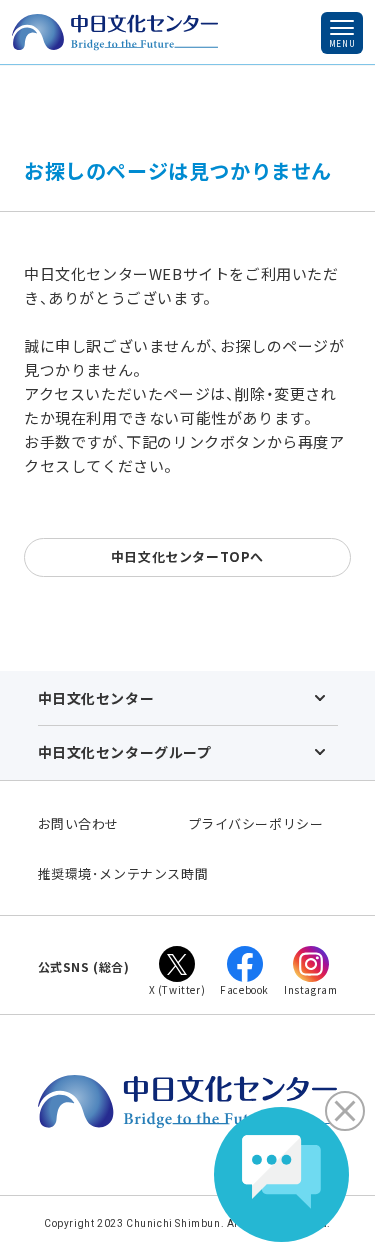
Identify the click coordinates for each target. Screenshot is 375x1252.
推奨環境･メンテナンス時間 (123, 873)
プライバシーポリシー (256, 823)
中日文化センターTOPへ (187, 556)
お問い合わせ (79, 823)
